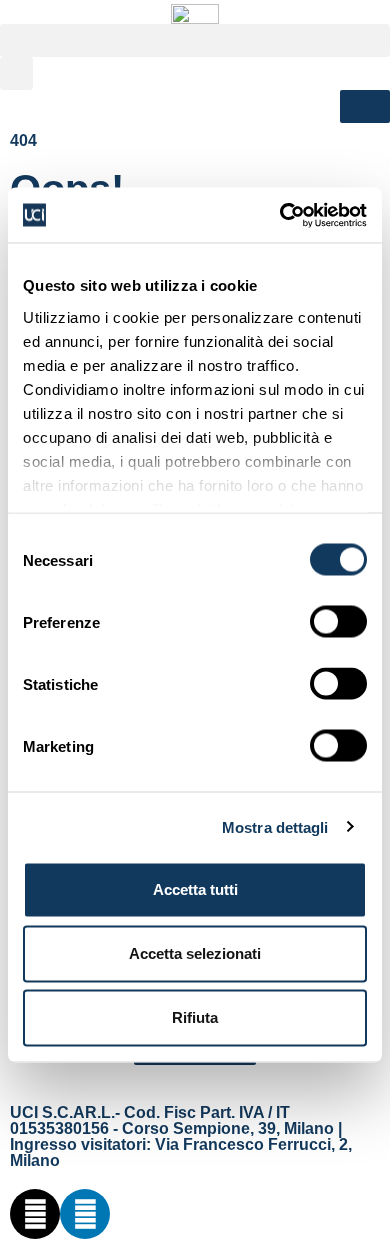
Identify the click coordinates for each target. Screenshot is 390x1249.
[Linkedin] (85, 1214)
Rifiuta (195, 1017)
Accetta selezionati (195, 953)
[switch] (338, 622)
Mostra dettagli (275, 826)
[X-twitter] (35, 1214)
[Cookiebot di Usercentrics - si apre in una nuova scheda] (280, 215)
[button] (195, 40)
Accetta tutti (195, 889)
